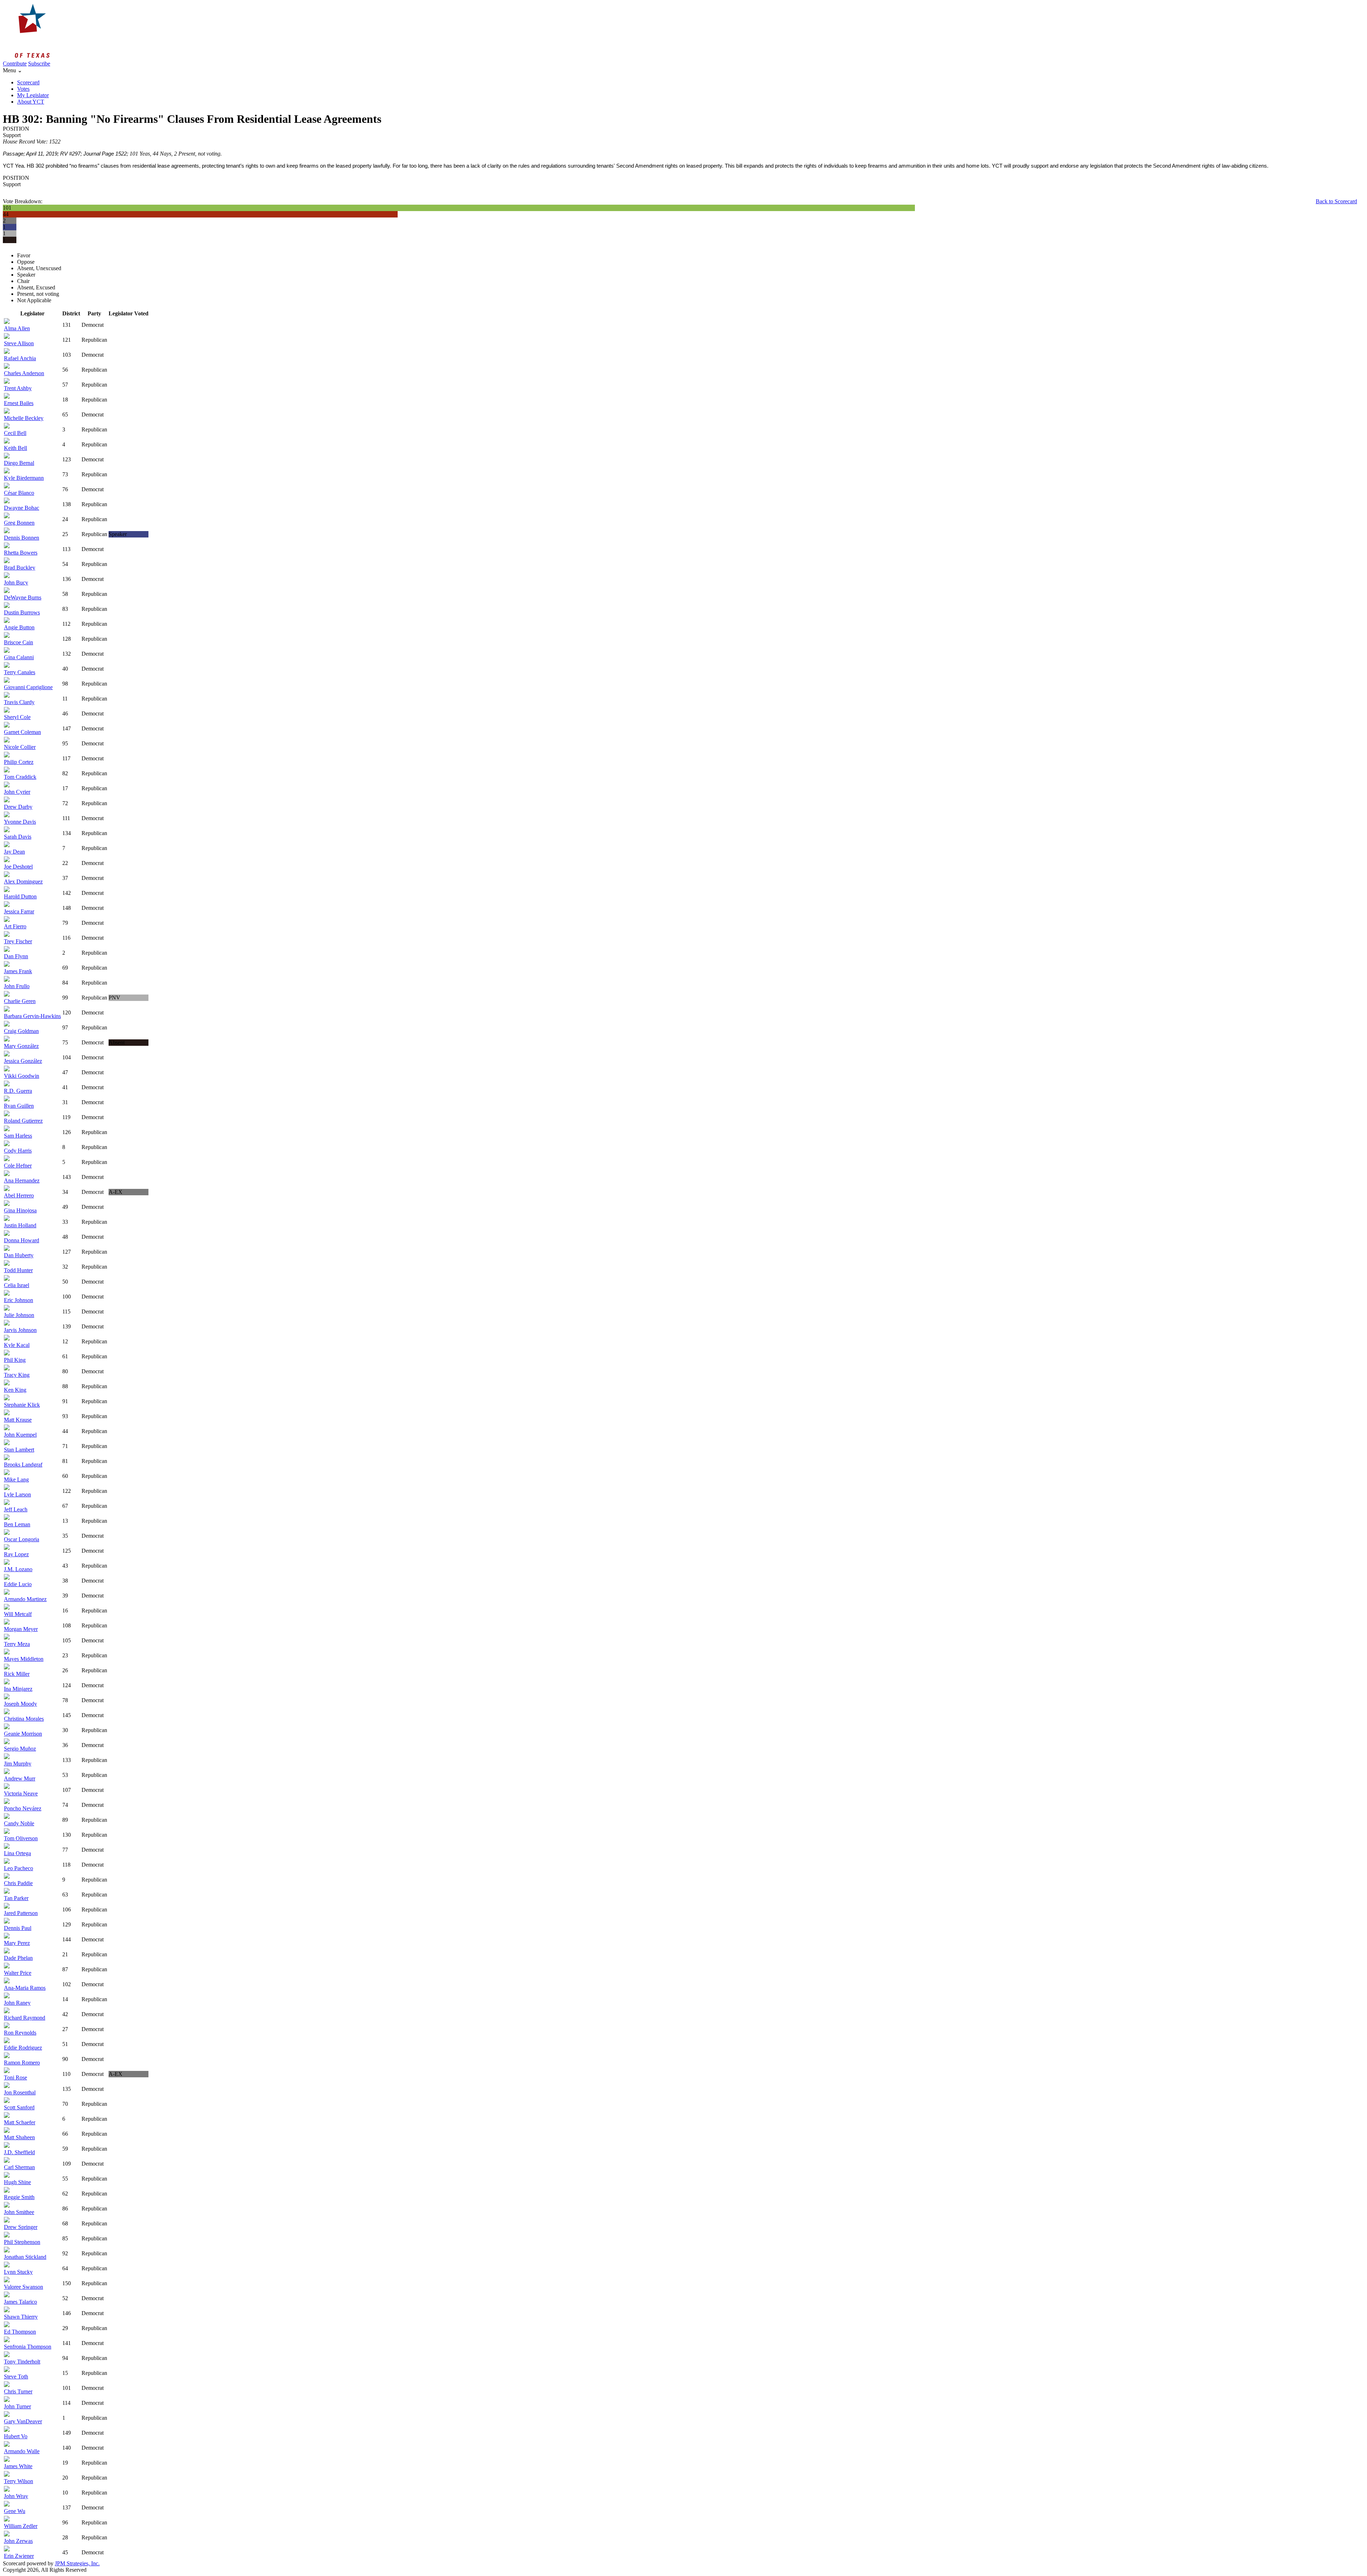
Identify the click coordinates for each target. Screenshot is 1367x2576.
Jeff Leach (16, 1509)
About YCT (31, 102)
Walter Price (18, 1973)
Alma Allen (17, 328)
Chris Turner (18, 2391)
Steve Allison (19, 343)
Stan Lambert (19, 1450)
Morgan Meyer (21, 1629)
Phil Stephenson (22, 2242)
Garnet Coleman (22, 732)
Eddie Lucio (18, 1584)
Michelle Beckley (24, 418)
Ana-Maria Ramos (25, 1988)
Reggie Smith (19, 2197)
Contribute (15, 64)
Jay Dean (14, 852)
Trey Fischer (18, 941)
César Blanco (19, 493)
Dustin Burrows (22, 612)
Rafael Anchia (20, 358)
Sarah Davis (18, 837)
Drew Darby (18, 807)
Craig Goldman (21, 1031)
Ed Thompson (20, 2332)
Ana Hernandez (22, 1181)
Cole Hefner (18, 1166)
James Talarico (20, 2302)
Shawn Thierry (21, 2317)
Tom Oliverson (21, 1838)
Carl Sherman (19, 2167)
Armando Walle (22, 2451)
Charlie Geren (20, 1001)
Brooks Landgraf (23, 1465)
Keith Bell (15, 448)
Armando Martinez (25, 1599)
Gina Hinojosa (20, 1210)
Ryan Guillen (19, 1106)
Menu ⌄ (12, 70)
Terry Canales (20, 672)
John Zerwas (18, 2541)
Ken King (15, 1390)
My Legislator (33, 95)
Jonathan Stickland (25, 2257)
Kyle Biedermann (24, 478)
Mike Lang (16, 1480)
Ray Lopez (16, 1554)
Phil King (15, 1360)
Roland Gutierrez (23, 1121)
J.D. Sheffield (19, 2152)
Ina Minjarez (18, 1689)
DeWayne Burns (23, 597)
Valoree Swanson (23, 2287)
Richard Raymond (25, 2018)
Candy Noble (19, 1823)
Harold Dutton (20, 896)
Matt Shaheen (19, 2137)
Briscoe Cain (19, 642)
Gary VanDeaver (23, 2421)
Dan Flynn (16, 956)
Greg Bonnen (19, 523)
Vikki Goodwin (22, 1076)
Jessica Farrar (19, 911)
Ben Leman (17, 1524)
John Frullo (17, 986)
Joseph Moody (20, 1704)
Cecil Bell (15, 433)
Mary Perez (17, 1943)
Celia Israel (17, 1285)
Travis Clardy (19, 702)
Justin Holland (20, 1225)
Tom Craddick (20, 777)
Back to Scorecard (1336, 201)
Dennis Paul (18, 1928)
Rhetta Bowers (21, 553)
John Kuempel (20, 1435)
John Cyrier (17, 792)
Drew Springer (21, 2227)
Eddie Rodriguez (23, 2048)
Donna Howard (22, 1240)
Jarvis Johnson (20, 1330)
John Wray (16, 2496)
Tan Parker (16, 1898)
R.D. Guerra (18, 1091)
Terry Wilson (19, 2481)
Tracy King (17, 1375)
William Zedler (21, 2526)
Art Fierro (15, 926)
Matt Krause (18, 1420)
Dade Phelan (18, 1958)
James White (18, 2466)
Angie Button (19, 627)
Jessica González (23, 1061)
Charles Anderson (24, 373)
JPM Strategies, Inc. (77, 2563)
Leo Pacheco (19, 1868)
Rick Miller (17, 1674)
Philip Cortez (19, 762)
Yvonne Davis (20, 822)
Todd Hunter (18, 1270)
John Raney (17, 2003)
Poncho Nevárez (23, 1808)
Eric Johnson (19, 1300)
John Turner (17, 2406)
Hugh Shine (17, 2182)
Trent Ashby (18, 388)
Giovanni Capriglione (28, 687)
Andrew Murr (20, 1778)
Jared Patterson (21, 1913)
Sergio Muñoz (20, 1749)
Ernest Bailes (19, 403)
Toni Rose (15, 2077)
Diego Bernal (19, 463)
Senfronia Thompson (28, 2347)
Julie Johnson (19, 1315)
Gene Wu (15, 2511)
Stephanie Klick (22, 1405)
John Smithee (19, 2212)
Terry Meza (17, 1644)
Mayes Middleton (24, 1659)
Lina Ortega (17, 1853)
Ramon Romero (22, 2063)
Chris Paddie (18, 1883)
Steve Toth (16, 2376)
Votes (23, 89)
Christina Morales (24, 1719)
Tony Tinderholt (22, 2362)
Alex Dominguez (23, 882)
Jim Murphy (18, 1764)
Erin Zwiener (19, 2556)
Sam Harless (18, 1136)
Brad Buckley (20, 568)
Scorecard (28, 82)
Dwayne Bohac (22, 508)
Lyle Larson (17, 1494)
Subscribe (39, 64)
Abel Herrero (19, 1195)
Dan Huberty (19, 1255)
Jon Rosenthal (20, 2092)
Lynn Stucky (18, 2272)
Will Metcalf (18, 1614)
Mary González (21, 1046)
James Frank (18, 971)
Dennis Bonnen (22, 538)
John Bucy (16, 583)
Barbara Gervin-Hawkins (32, 1016)
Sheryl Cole (17, 717)
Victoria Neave (21, 1793)
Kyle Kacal (17, 1345)
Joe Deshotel (18, 867)
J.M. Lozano (18, 1569)
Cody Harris (18, 1151)
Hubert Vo (16, 2436)
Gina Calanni (19, 657)
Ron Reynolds (20, 2033)
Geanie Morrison (23, 1734)
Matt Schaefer (20, 2122)
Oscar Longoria (22, 1539)
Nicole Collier (20, 747)
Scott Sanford (19, 2107)
